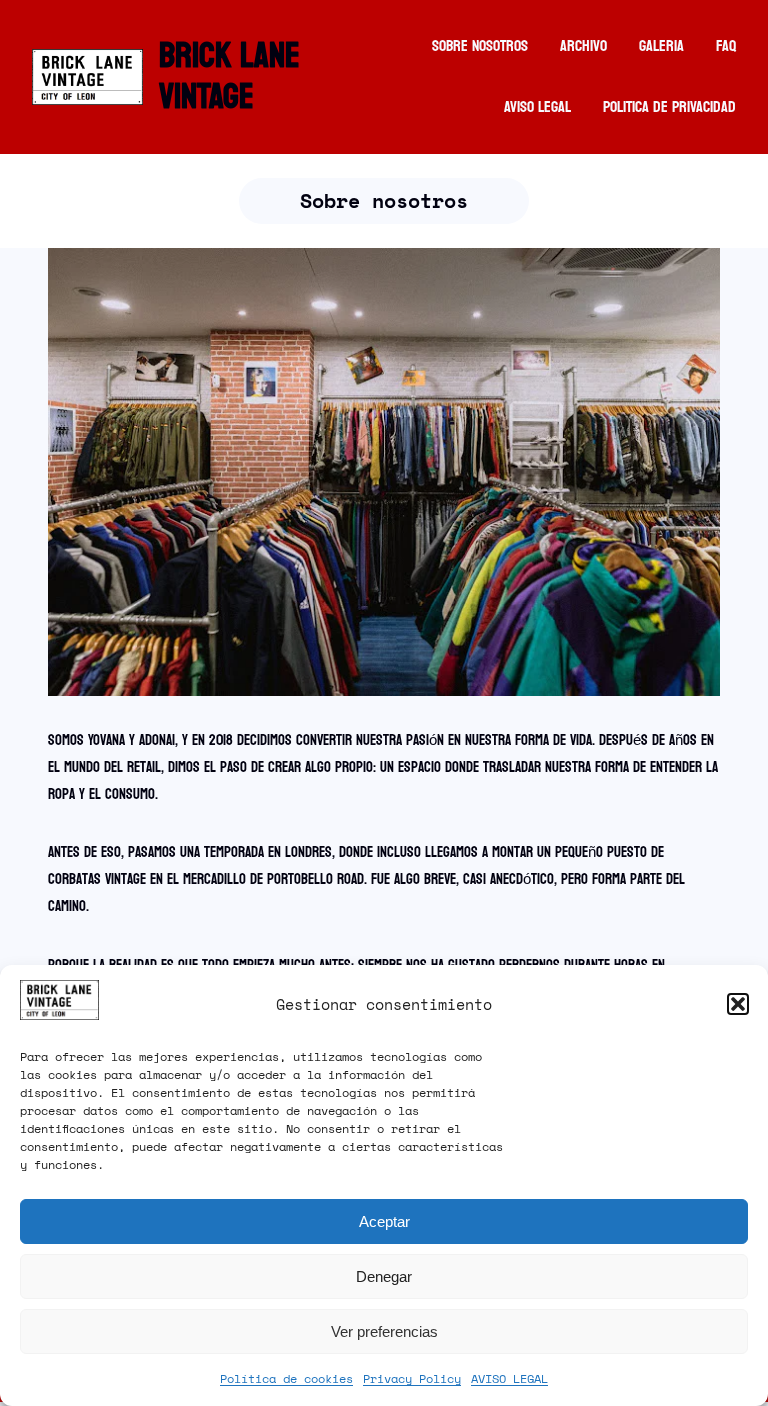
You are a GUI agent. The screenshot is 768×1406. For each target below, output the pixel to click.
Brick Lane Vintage (229, 76)
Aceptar (384, 1221)
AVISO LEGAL (509, 1378)
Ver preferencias (384, 1331)
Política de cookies (286, 1378)
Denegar (384, 1276)
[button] (738, 1004)
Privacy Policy (412, 1378)
